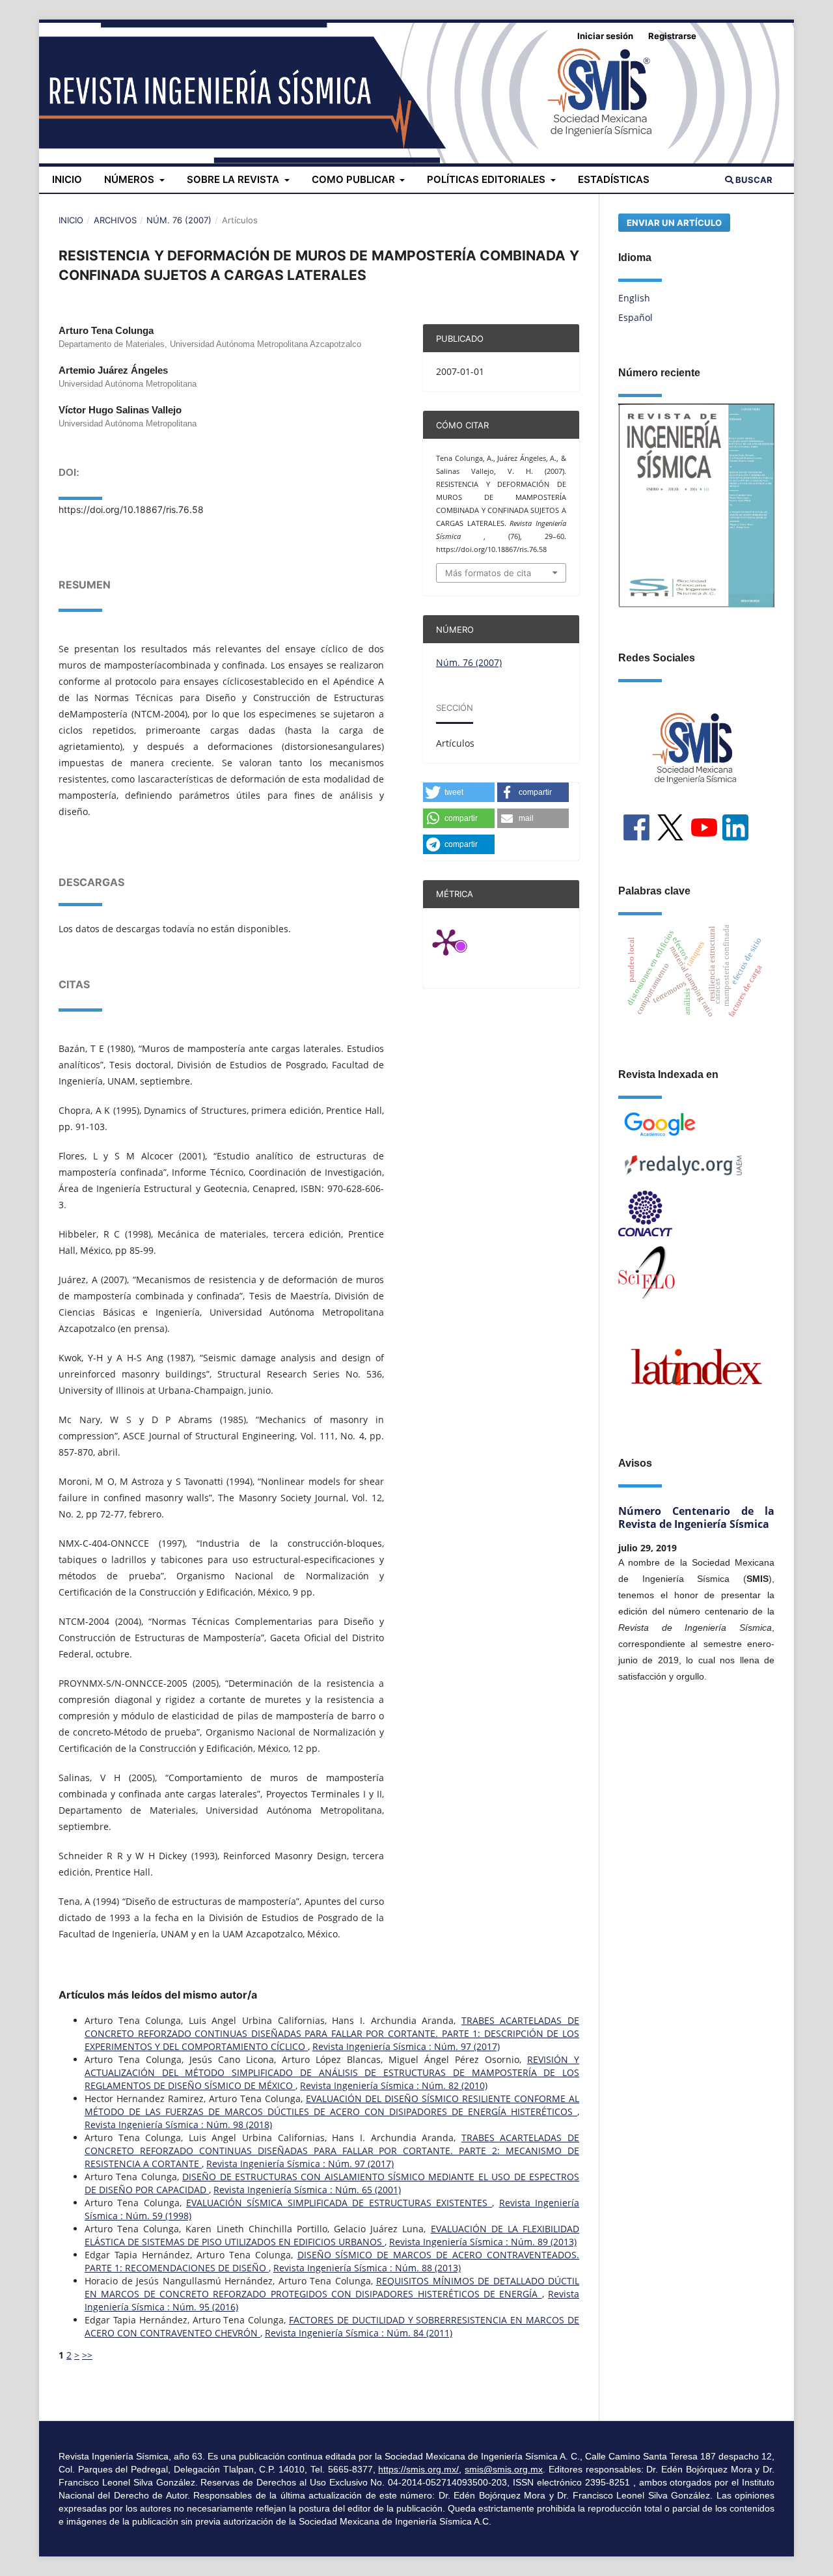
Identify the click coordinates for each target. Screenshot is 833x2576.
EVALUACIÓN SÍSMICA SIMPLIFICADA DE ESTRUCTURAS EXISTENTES (339, 2203)
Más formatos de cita (488, 573)
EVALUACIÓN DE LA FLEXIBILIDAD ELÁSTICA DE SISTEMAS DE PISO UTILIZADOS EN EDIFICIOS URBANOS (332, 2235)
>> (87, 2355)
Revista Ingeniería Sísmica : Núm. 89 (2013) (483, 2242)
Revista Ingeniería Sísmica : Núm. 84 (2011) (359, 2333)
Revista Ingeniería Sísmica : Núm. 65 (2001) (307, 2190)
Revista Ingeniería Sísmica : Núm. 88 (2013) (367, 2268)
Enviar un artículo (674, 223)
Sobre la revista (234, 179)
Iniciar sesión (605, 36)
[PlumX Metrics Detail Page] (462, 941)
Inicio (67, 179)
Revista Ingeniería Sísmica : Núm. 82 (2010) (394, 2085)
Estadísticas (614, 179)
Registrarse (672, 36)
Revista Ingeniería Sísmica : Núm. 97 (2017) (406, 2046)
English (634, 298)
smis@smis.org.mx (504, 2469)
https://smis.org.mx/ (418, 2469)
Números (130, 179)
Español (635, 317)
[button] (459, 792)
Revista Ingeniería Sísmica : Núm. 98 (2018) (178, 2125)
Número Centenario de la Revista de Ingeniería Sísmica (696, 1517)
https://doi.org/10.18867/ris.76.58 (131, 509)
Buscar (753, 180)
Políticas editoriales (487, 179)
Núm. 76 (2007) (179, 220)
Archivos (115, 220)
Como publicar (355, 179)
